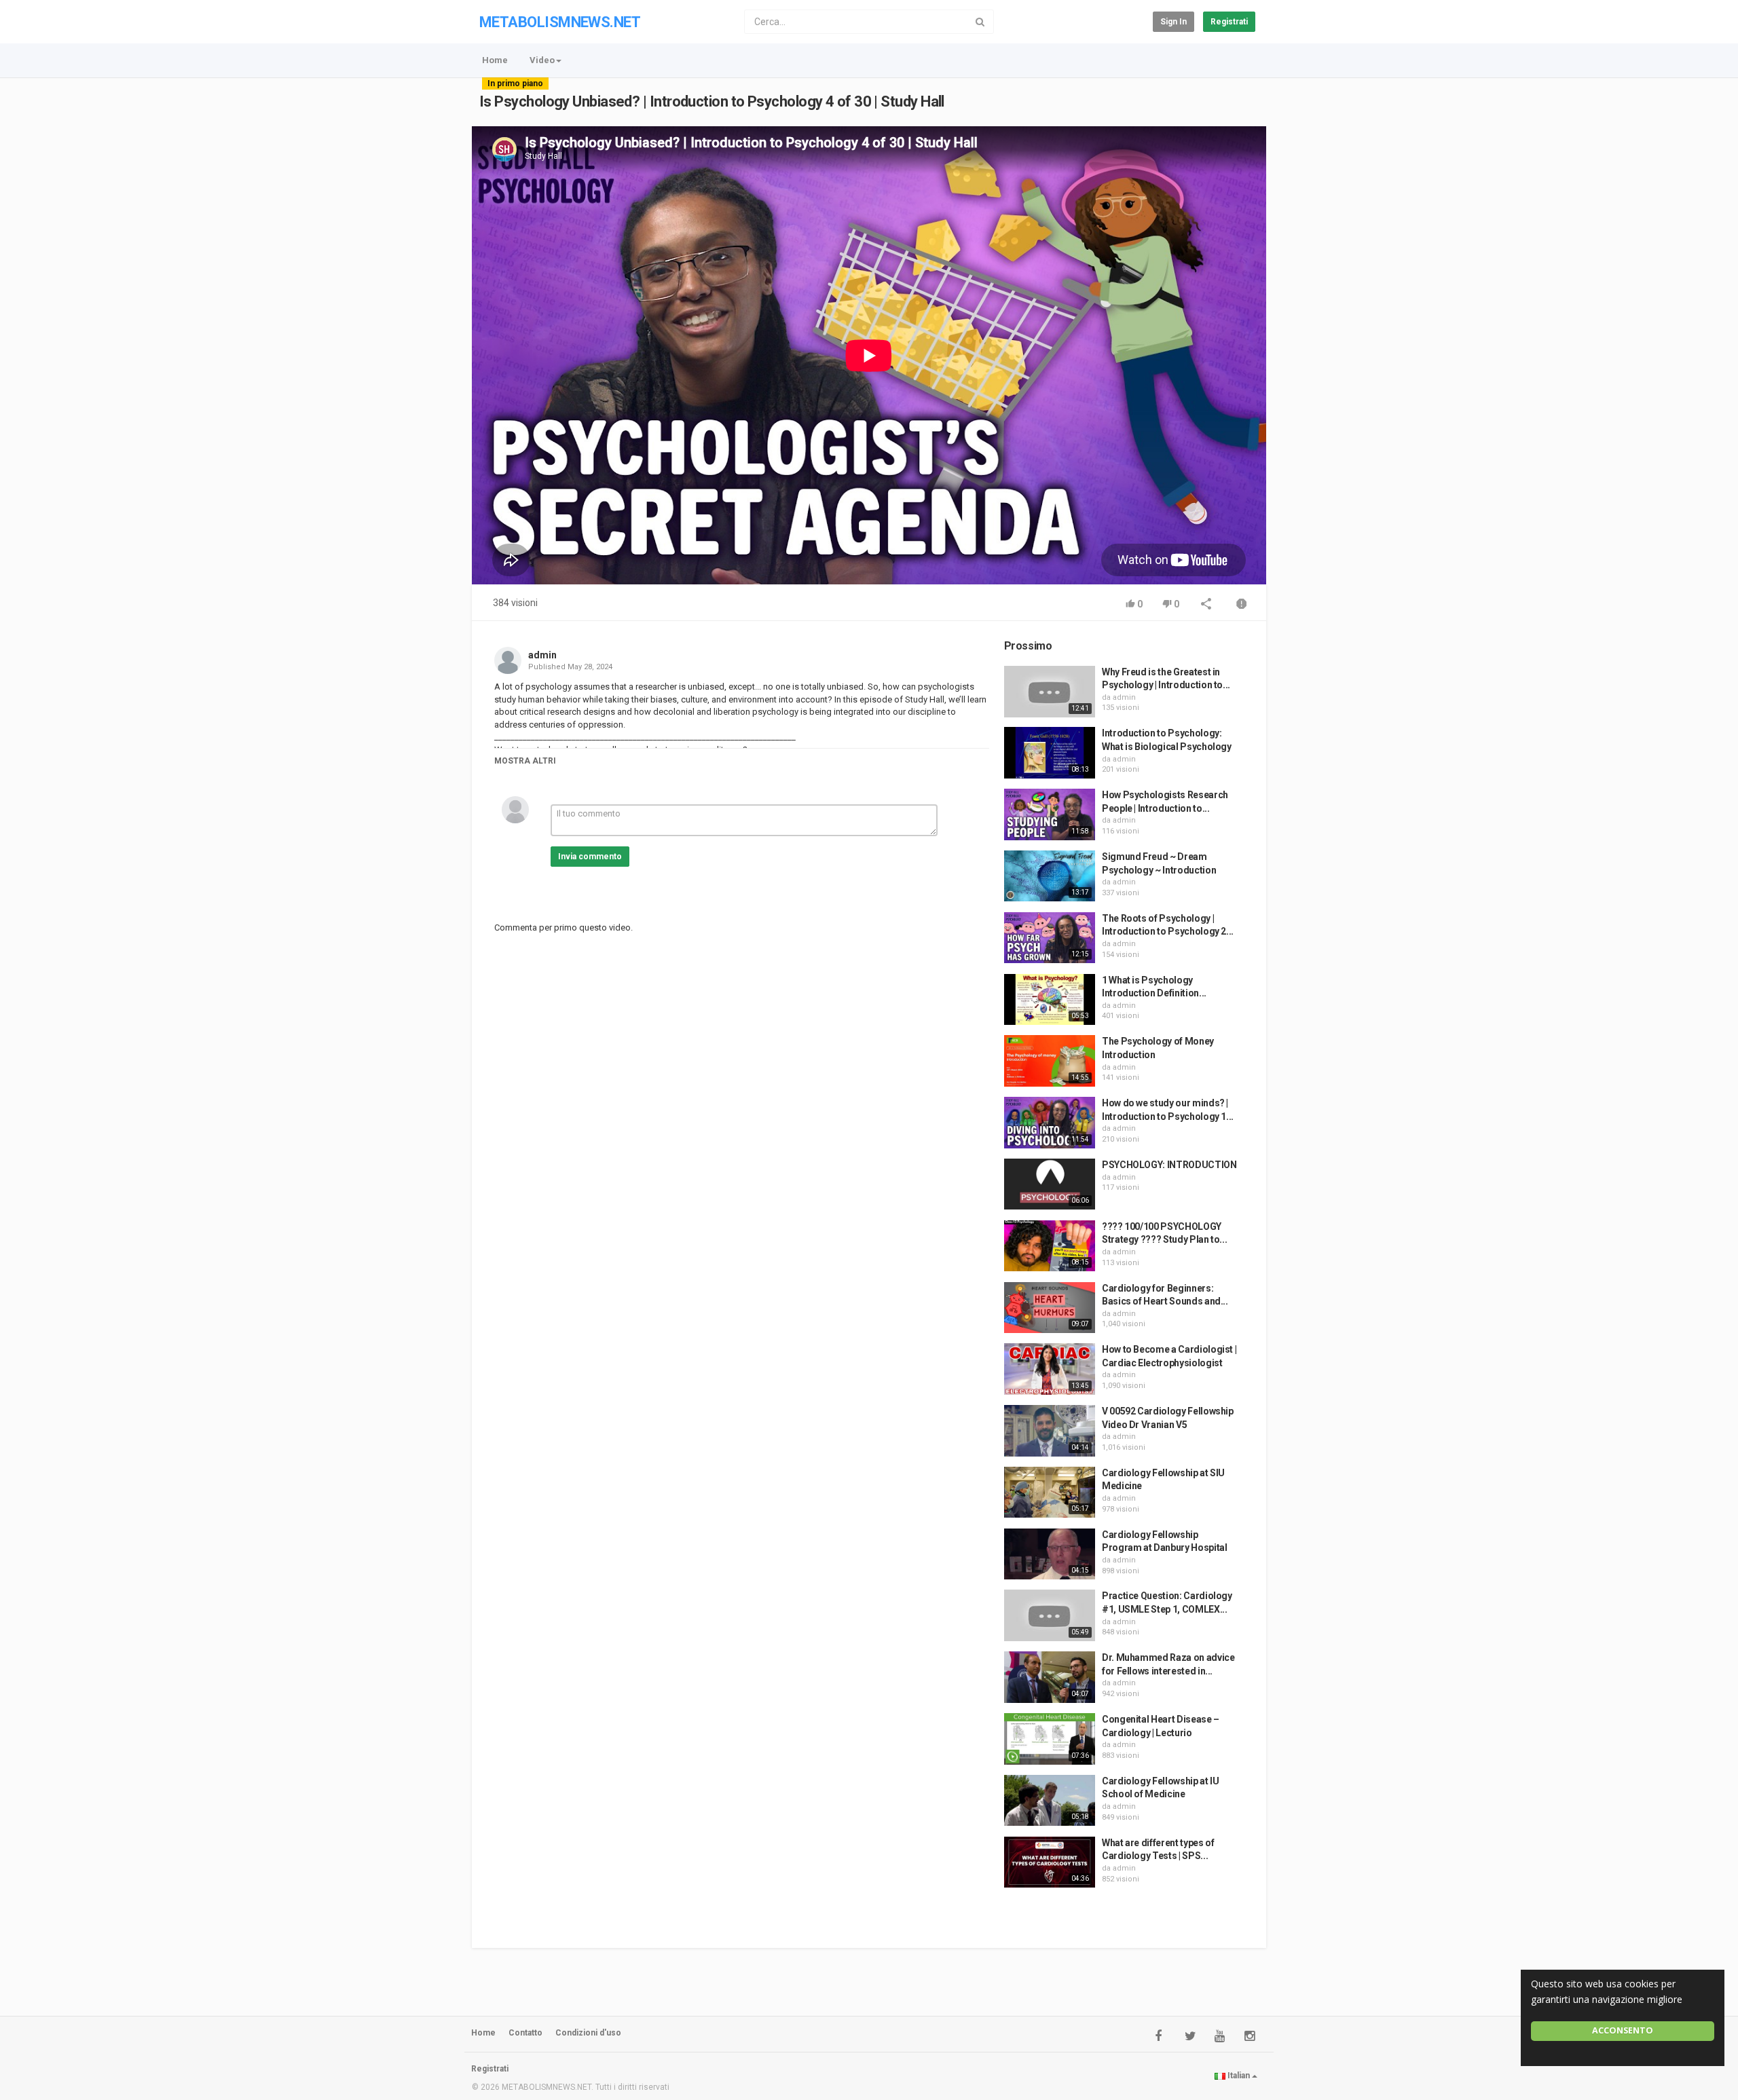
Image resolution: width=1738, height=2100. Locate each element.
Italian (1239, 2076)
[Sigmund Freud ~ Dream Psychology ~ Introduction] (1050, 876)
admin (542, 655)
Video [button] (542, 60)
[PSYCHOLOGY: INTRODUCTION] (1050, 1184)
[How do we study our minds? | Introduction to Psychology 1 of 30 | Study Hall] (1050, 1123)
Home (495, 60)
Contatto (525, 2033)
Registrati (1229, 22)
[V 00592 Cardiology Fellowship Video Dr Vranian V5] (1050, 1431)
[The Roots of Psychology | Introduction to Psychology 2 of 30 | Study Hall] (1050, 938)
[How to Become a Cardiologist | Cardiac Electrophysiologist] (1050, 1369)
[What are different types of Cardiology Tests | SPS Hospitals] (1050, 1862)
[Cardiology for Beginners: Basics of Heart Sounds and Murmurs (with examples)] (1050, 1308)
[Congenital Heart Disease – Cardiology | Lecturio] (1050, 1739)
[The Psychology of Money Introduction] (1050, 1061)
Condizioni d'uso (588, 2033)
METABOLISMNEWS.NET (560, 22)
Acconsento (1623, 2030)
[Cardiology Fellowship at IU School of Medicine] (1050, 1801)
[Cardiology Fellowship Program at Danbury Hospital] (1050, 1554)
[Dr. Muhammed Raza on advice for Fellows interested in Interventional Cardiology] (1050, 1677)
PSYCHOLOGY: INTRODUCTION (1169, 1165)
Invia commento (590, 857)
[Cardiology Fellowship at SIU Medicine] (1050, 1493)
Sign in (1173, 22)
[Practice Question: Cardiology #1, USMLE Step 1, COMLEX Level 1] (1050, 1615)
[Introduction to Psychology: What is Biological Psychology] (1050, 753)
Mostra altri (525, 761)
